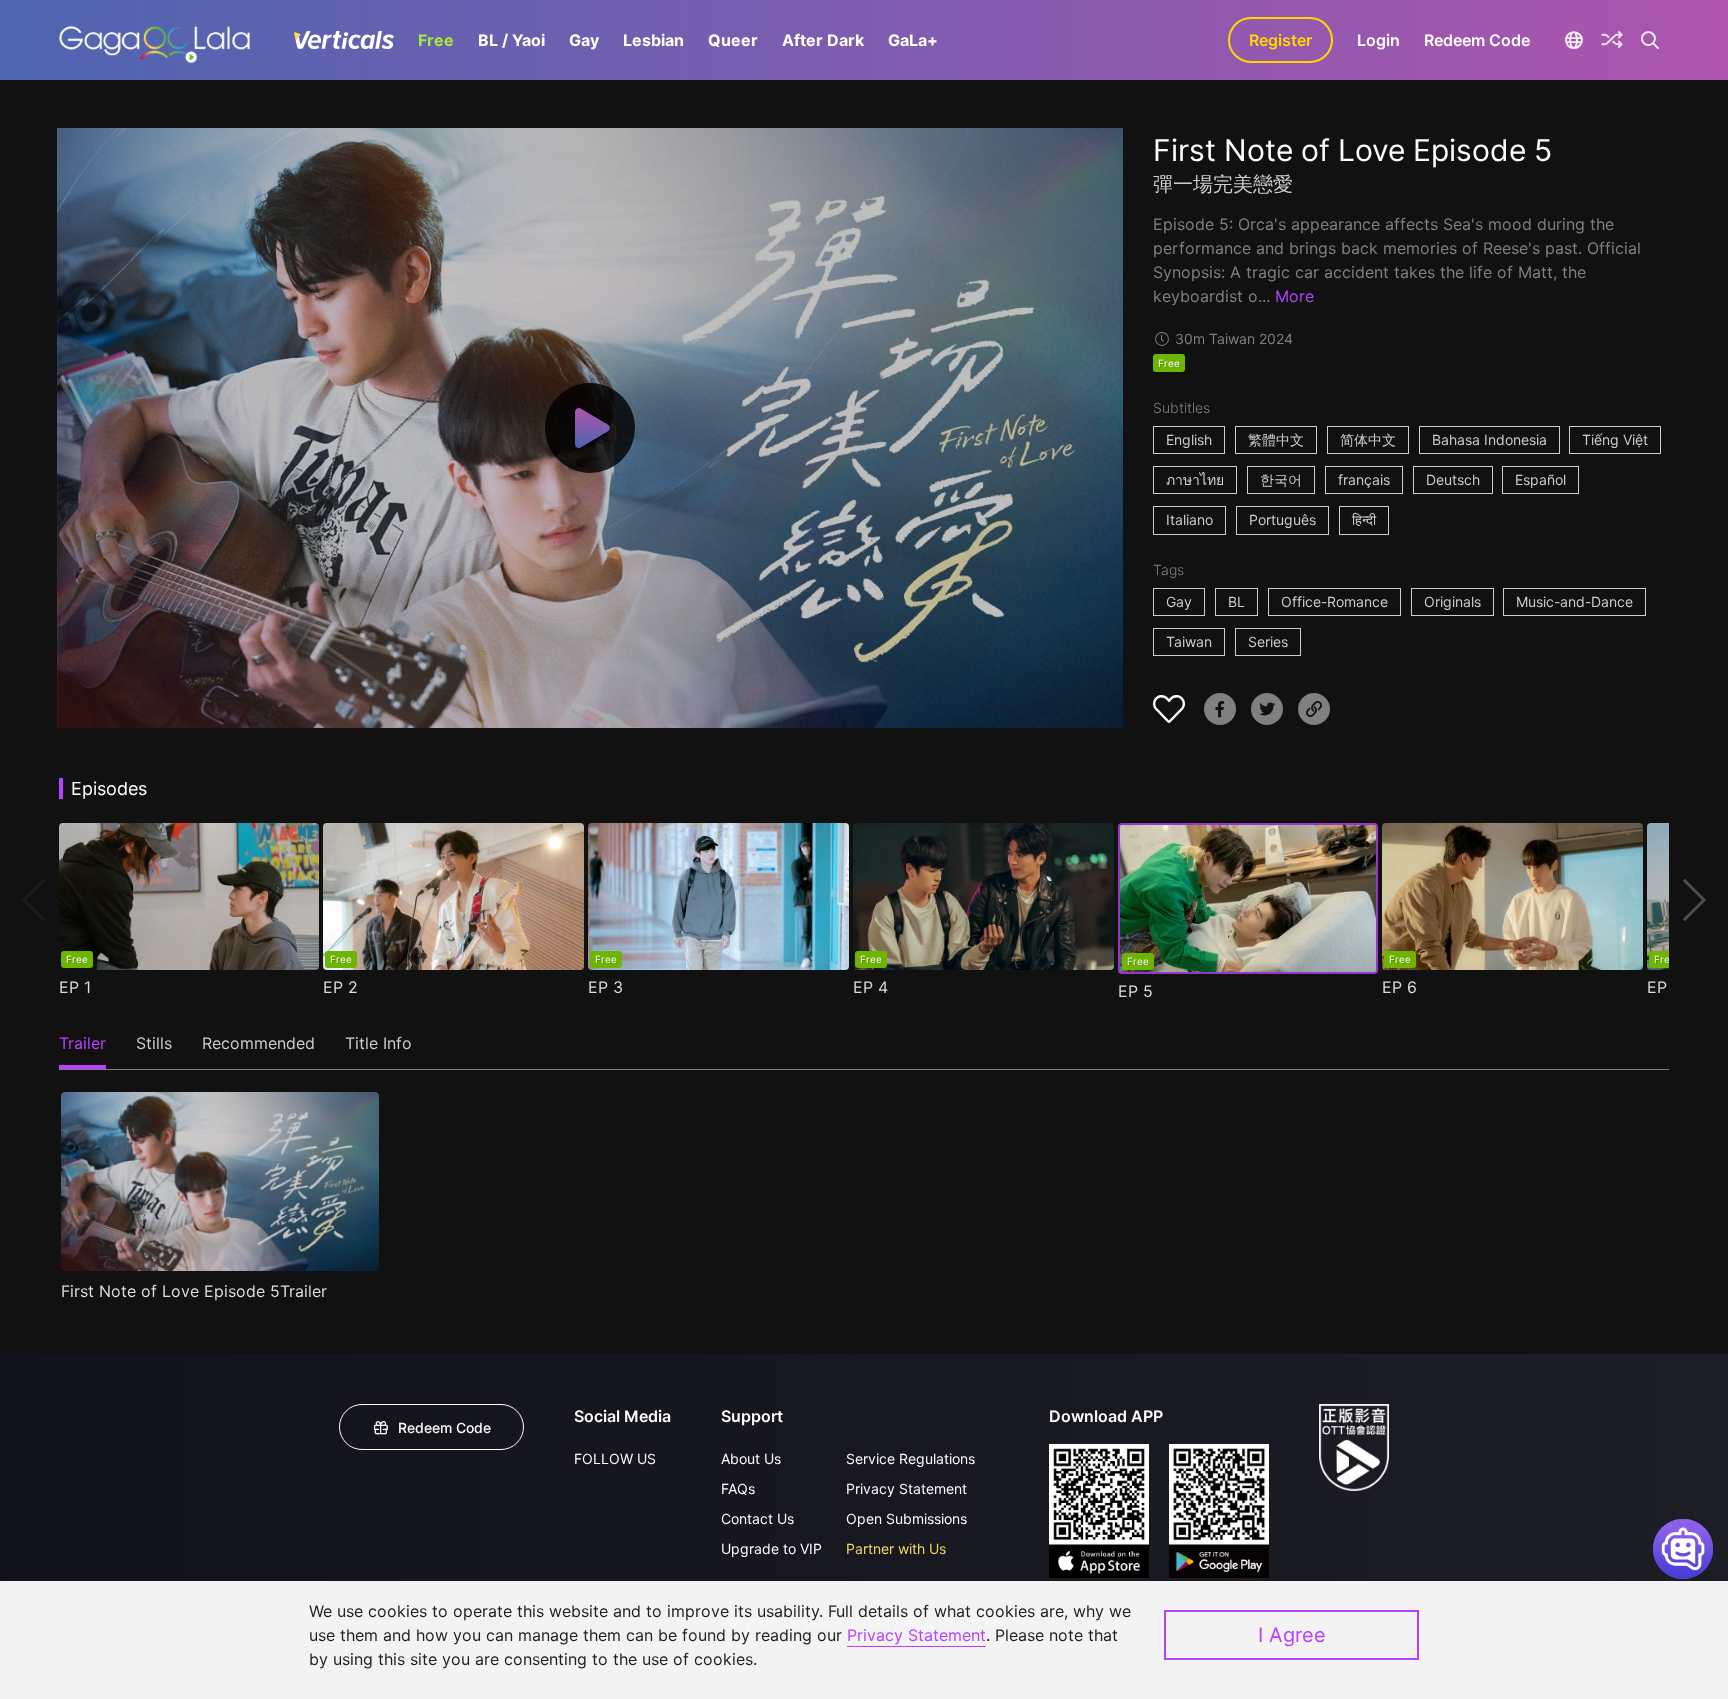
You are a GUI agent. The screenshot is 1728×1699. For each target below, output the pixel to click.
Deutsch (1453, 479)
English (1189, 439)
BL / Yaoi (511, 40)
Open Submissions (906, 1518)
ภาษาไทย (1195, 479)
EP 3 (605, 987)
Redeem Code (1477, 40)
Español (1540, 479)
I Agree (1292, 1635)
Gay (584, 40)
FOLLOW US (615, 1458)
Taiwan (1189, 641)
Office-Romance (1334, 601)
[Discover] (1612, 40)
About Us (751, 1458)
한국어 (1281, 479)
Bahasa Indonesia (1489, 439)
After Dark (823, 40)
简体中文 (1368, 439)
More (1294, 296)
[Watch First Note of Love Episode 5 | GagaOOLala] (154, 40)
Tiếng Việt (1615, 439)
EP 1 (75, 987)
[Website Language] (1573, 40)
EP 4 (870, 987)
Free (436, 40)
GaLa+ (913, 40)
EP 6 (1399, 987)
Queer (733, 40)
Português (1282, 519)
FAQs (738, 1488)
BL (1236, 601)
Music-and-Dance (1574, 601)
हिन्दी (1364, 519)
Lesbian (653, 40)
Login (1378, 40)
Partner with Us (896, 1548)
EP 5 (1135, 991)
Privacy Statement (906, 1488)
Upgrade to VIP (771, 1548)
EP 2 (340, 987)
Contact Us (757, 1518)
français (1364, 479)
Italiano (1189, 519)
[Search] (1650, 40)
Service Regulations (910, 1458)
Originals (1452, 601)
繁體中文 (1276, 439)
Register (1280, 40)
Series (1268, 641)
